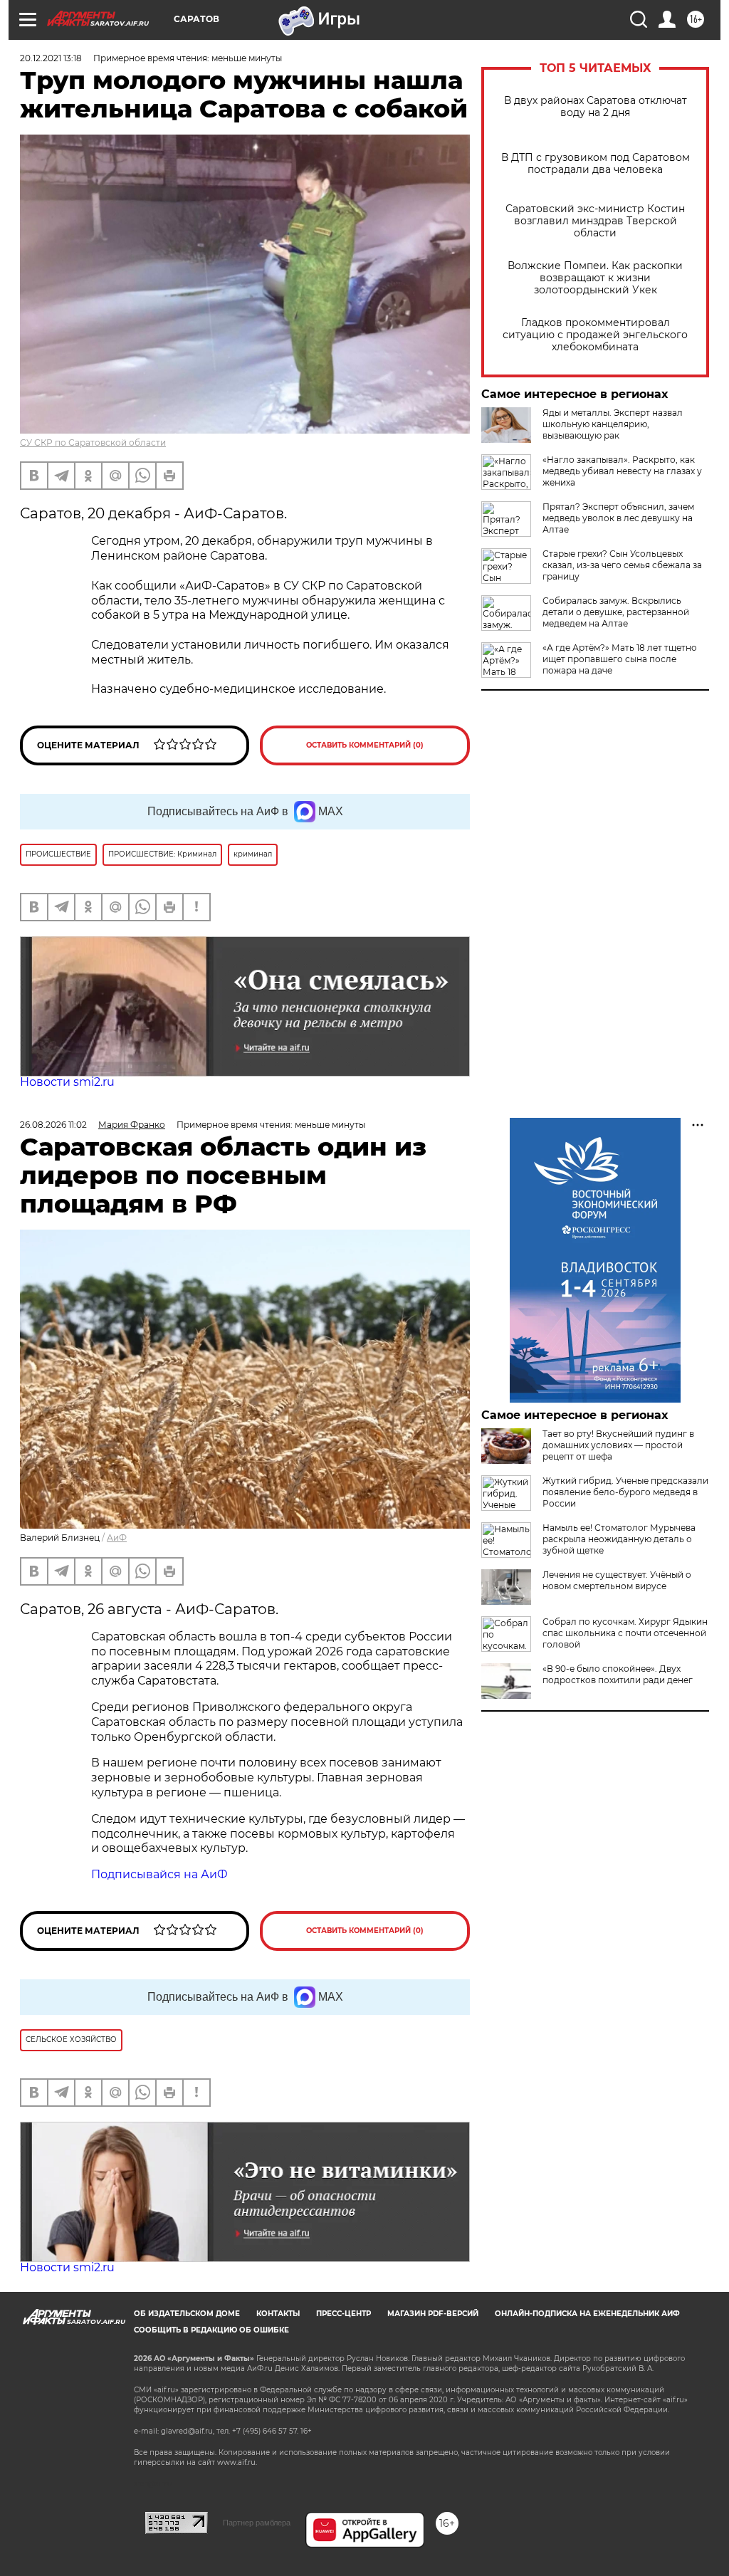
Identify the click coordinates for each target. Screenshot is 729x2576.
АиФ (117, 1538)
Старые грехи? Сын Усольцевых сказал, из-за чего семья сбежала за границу (622, 565)
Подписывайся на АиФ (159, 1874)
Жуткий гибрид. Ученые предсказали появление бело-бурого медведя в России (625, 1492)
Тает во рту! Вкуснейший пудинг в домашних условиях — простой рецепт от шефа (618, 1445)
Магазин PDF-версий (433, 2314)
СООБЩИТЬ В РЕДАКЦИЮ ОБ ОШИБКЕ (211, 2330)
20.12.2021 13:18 (51, 58)
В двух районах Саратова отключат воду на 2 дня (596, 107)
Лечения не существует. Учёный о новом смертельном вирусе (617, 1580)
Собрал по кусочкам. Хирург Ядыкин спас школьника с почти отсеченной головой (625, 1633)
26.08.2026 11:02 (53, 1125)
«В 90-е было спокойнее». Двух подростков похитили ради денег (618, 1674)
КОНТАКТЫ (278, 2314)
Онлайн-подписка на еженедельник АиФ (587, 2314)
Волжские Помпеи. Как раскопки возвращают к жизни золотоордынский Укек (595, 278)
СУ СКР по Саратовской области (93, 443)
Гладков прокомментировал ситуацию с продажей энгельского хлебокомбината (595, 335)
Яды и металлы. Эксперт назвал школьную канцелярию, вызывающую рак (613, 424)
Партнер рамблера (257, 2523)
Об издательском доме (187, 2314)
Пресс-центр (343, 2314)
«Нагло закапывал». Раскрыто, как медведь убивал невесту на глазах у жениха (622, 471)
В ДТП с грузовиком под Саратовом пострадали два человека (596, 164)
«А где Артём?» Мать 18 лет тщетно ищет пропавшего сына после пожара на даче (620, 659)
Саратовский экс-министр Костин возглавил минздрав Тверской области (595, 221)
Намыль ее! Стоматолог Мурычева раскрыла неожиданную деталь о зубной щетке (619, 1539)
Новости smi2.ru (67, 1082)
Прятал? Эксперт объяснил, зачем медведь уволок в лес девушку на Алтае (618, 518)
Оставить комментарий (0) (365, 745)
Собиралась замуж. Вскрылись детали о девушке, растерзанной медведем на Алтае (616, 612)
